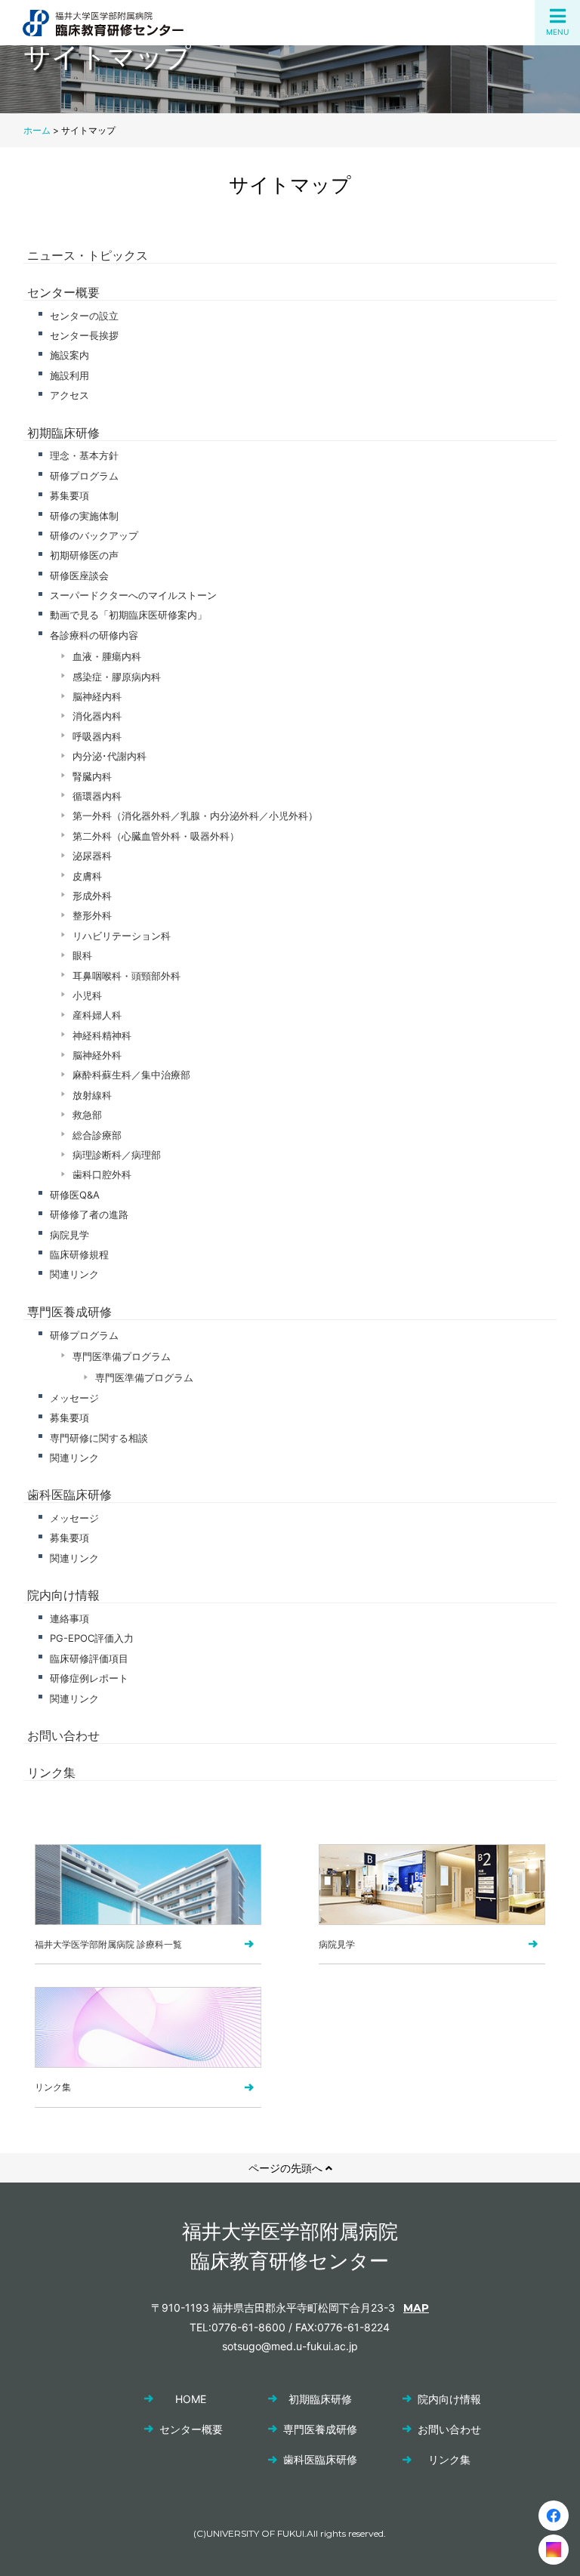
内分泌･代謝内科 (110, 756)
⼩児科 (87, 995)
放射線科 (92, 1095)
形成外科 (92, 896)
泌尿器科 (92, 856)
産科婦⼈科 (97, 1015)
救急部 (87, 1115)
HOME (191, 2399)
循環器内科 (97, 796)
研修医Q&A (75, 1195)
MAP (416, 2308)
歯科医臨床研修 (69, 1495)
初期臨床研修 (63, 433)
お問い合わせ (63, 1735)
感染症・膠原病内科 (117, 677)
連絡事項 (69, 1618)
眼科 (82, 955)
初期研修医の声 (84, 555)
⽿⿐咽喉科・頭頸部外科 (126, 976)
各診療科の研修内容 (94, 635)
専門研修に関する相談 (99, 1438)
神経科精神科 (102, 1035)
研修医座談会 (79, 575)
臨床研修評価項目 (89, 1658)
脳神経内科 (97, 696)
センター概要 (63, 292)
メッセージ (74, 1398)
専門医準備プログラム (122, 1356)
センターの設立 (84, 316)
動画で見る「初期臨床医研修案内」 (128, 615)
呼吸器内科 (97, 736)
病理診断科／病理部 (117, 1155)
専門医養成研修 (69, 1312)
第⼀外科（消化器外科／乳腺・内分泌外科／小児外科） (195, 816)
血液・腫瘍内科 (107, 656)
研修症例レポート (89, 1678)
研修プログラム (84, 476)
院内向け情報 (63, 1595)
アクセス (69, 395)
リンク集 (51, 1772)
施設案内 (69, 355)
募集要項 (69, 495)
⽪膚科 (87, 876)
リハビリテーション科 (122, 936)
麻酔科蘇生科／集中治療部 (131, 1075)
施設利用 (69, 375)
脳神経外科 (97, 1055)
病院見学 (69, 1235)
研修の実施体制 (84, 516)
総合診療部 (97, 1135)
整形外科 (92, 915)
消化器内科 (97, 716)
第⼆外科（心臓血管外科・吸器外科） (156, 836)
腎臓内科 (92, 776)
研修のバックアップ (94, 535)
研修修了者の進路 (89, 1214)
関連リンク (74, 1274)
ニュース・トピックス (88, 255)
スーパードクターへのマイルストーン (133, 595)
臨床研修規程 (79, 1254)
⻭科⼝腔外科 (102, 1174)
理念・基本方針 (84, 455)
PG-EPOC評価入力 (92, 1638)
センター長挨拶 (84, 335)
